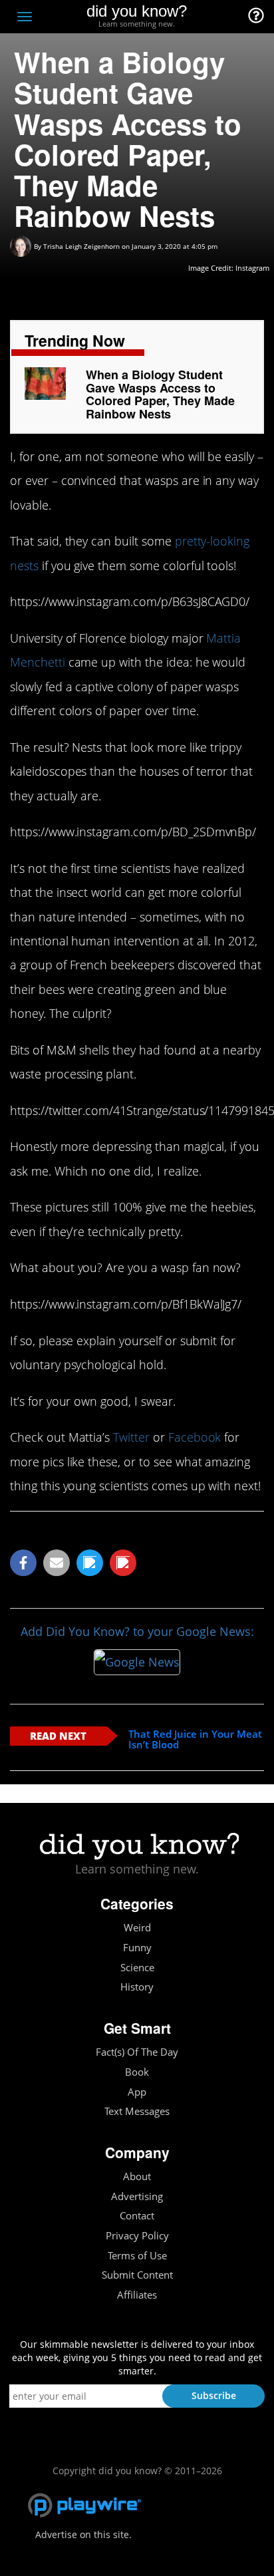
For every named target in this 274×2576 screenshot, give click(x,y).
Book (137, 2072)
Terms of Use (137, 2256)
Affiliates (137, 2295)
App (137, 2092)
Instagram (252, 268)
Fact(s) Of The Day (137, 2052)
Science (137, 1968)
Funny (137, 1948)
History (137, 1987)
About (137, 2176)
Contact (137, 2216)
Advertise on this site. (83, 2534)
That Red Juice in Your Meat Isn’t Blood (195, 1739)
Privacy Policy (137, 2236)
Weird (137, 1928)
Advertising (137, 2196)
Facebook (195, 1437)
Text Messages (137, 2111)
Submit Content (137, 2275)
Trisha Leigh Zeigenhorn (81, 246)
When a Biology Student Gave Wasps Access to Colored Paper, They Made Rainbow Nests (160, 394)
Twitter (131, 1437)
